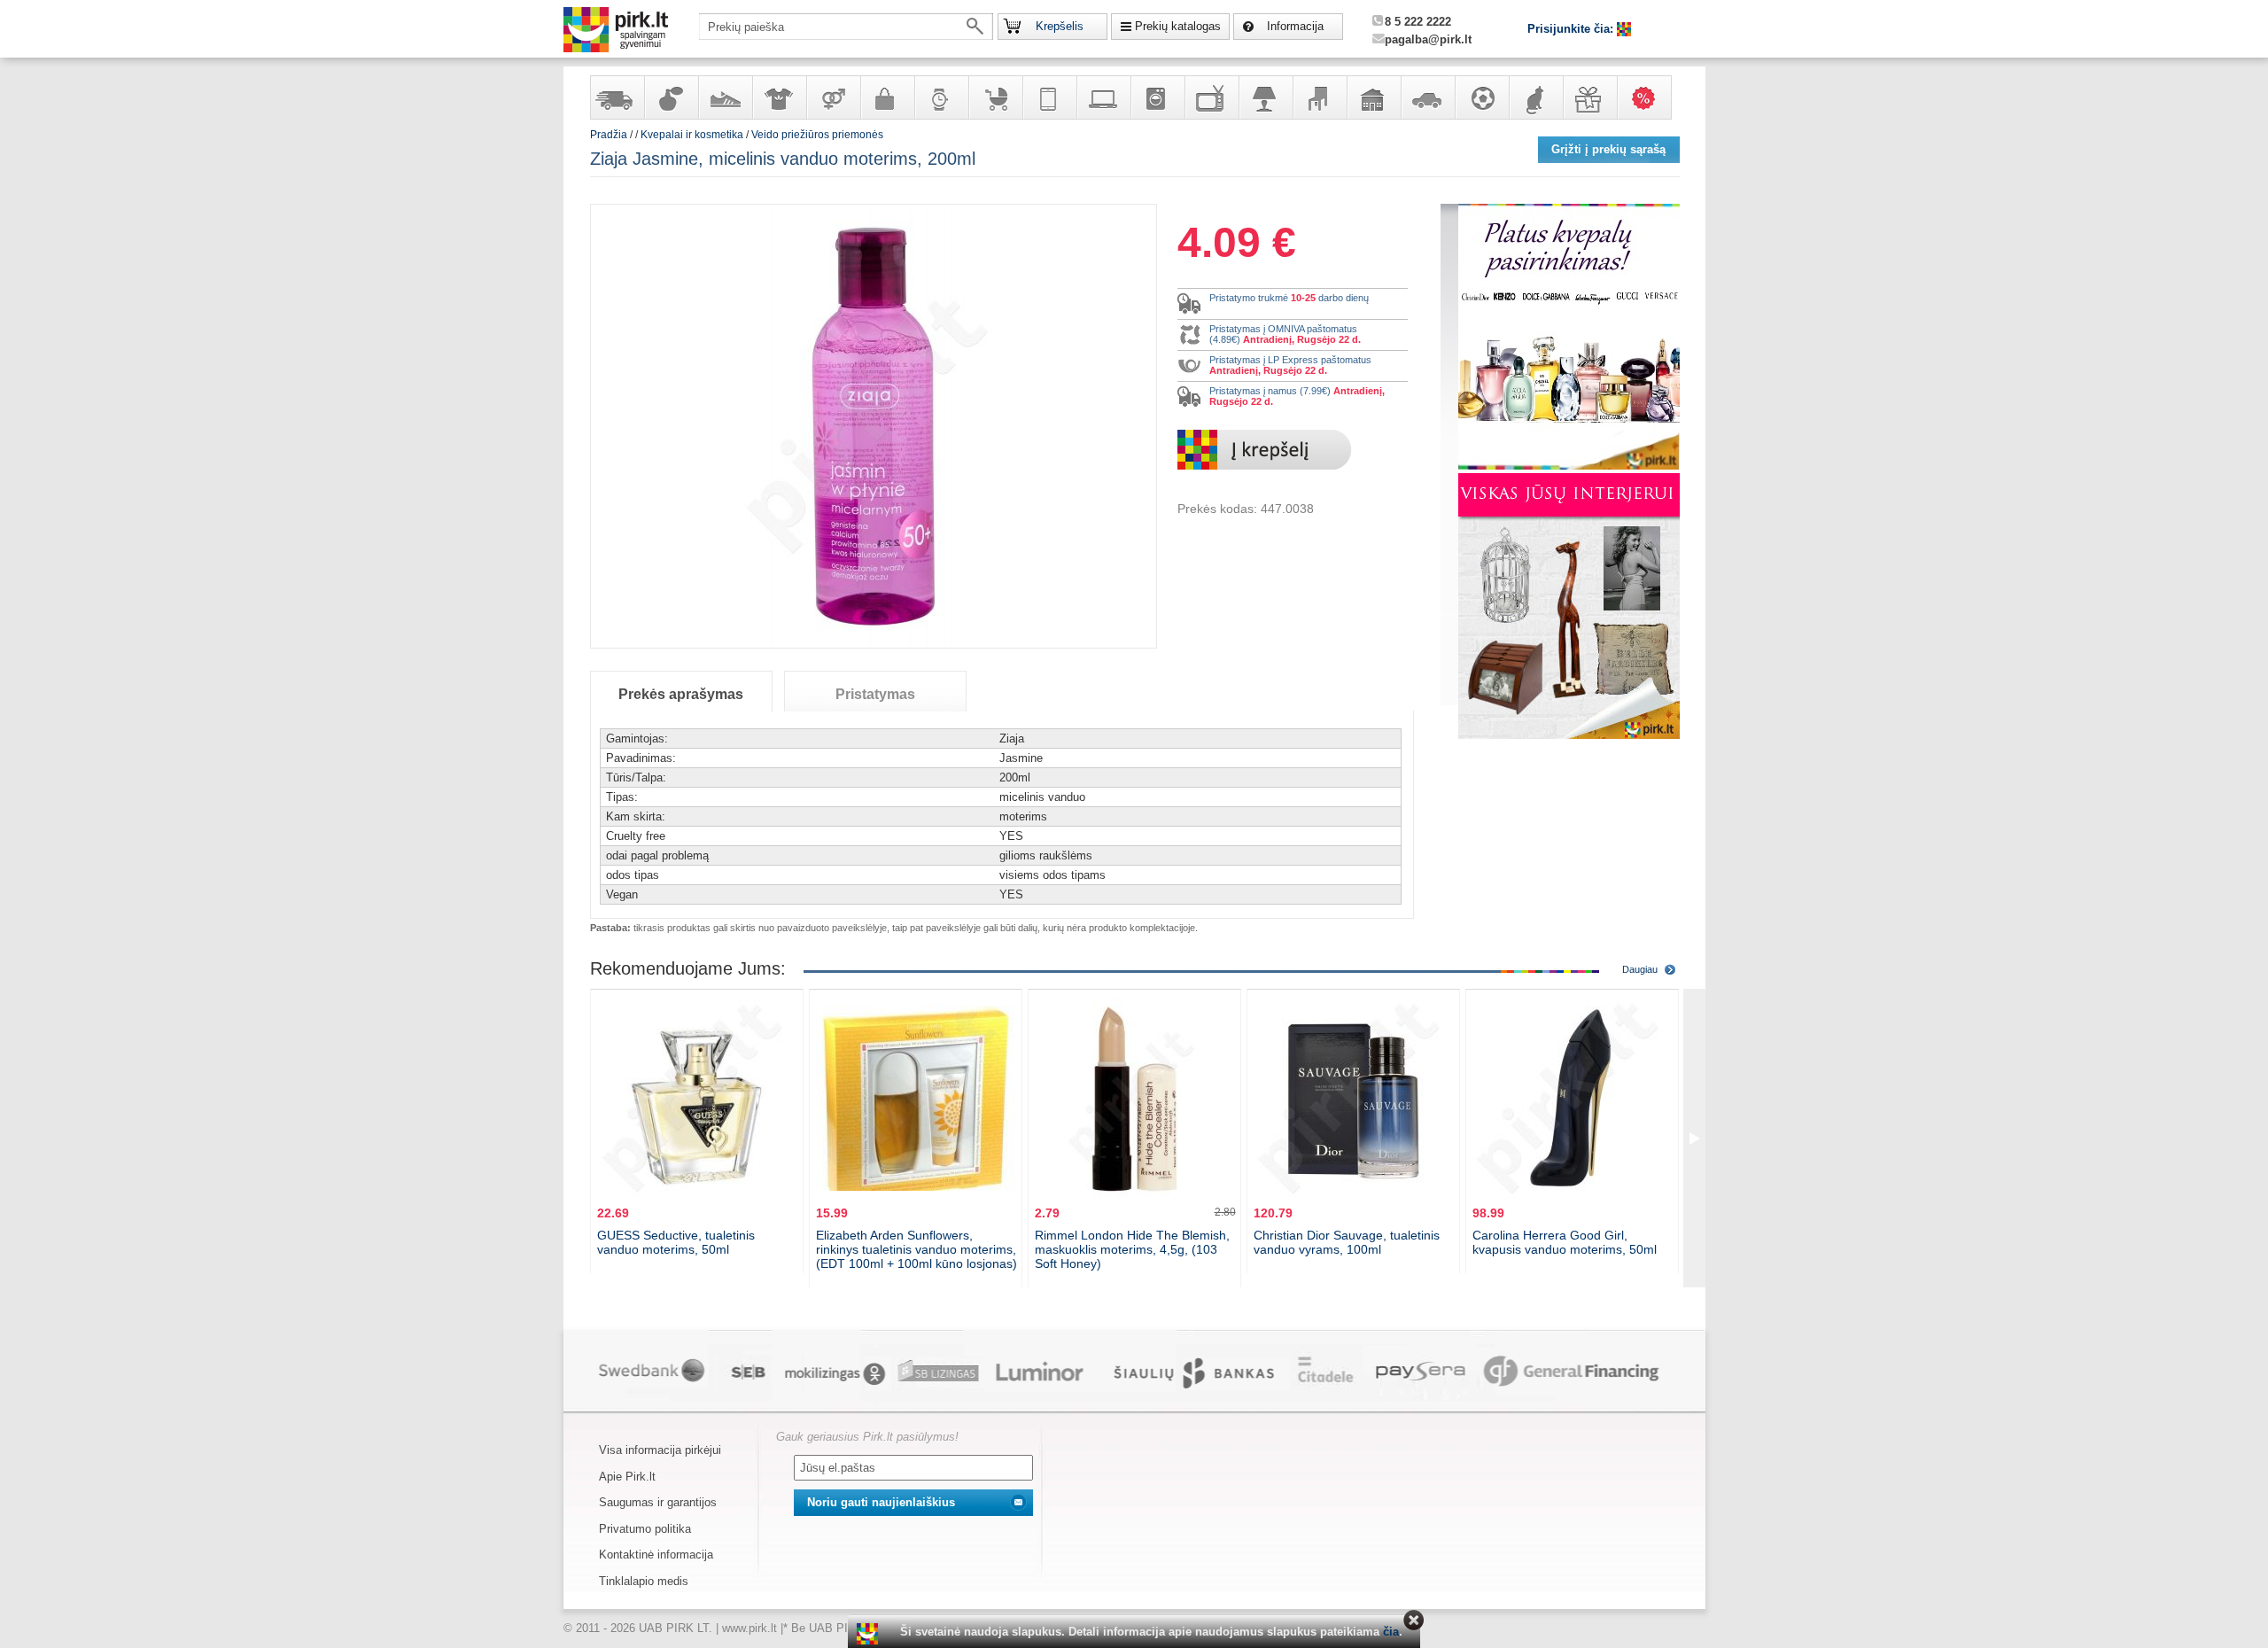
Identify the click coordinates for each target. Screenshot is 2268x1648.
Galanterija (887, 97)
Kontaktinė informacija (656, 1555)
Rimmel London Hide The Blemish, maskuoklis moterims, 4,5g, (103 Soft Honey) (1132, 1249)
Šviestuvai (1265, 97)
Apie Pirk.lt (627, 1477)
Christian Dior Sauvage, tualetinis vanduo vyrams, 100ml (1347, 1242)
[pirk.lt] (870, 1634)
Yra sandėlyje (617, 97)
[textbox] (846, 27)
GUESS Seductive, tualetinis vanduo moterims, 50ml (676, 1242)
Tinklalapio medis (644, 1581)
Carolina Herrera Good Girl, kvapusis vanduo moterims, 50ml (1565, 1242)
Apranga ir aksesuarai (779, 97)
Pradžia (609, 135)
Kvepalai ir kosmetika (671, 97)
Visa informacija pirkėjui (660, 1450)
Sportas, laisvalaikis (1481, 97)
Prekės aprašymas (681, 694)
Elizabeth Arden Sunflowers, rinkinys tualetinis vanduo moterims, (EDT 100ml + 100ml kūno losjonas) (917, 1249)
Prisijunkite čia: (1572, 29)
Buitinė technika (1157, 97)
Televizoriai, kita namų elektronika (1211, 97)
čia (1391, 1632)
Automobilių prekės (1427, 97)
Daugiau (1640, 969)
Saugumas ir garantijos (658, 1502)
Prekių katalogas (1178, 26)
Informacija (1295, 26)
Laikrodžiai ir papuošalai (941, 97)
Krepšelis (1060, 26)
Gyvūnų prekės (1535, 97)
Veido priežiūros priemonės (817, 135)
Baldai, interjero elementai (1319, 97)
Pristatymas (875, 694)
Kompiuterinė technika (1103, 97)
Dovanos (1589, 97)
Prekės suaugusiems (833, 97)
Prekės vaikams (995, 97)
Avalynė (725, 97)
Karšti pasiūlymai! (1650, 97)
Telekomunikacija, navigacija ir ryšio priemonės (1049, 97)
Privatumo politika (645, 1529)
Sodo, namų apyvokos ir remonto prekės (1373, 97)
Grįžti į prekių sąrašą (1608, 149)
